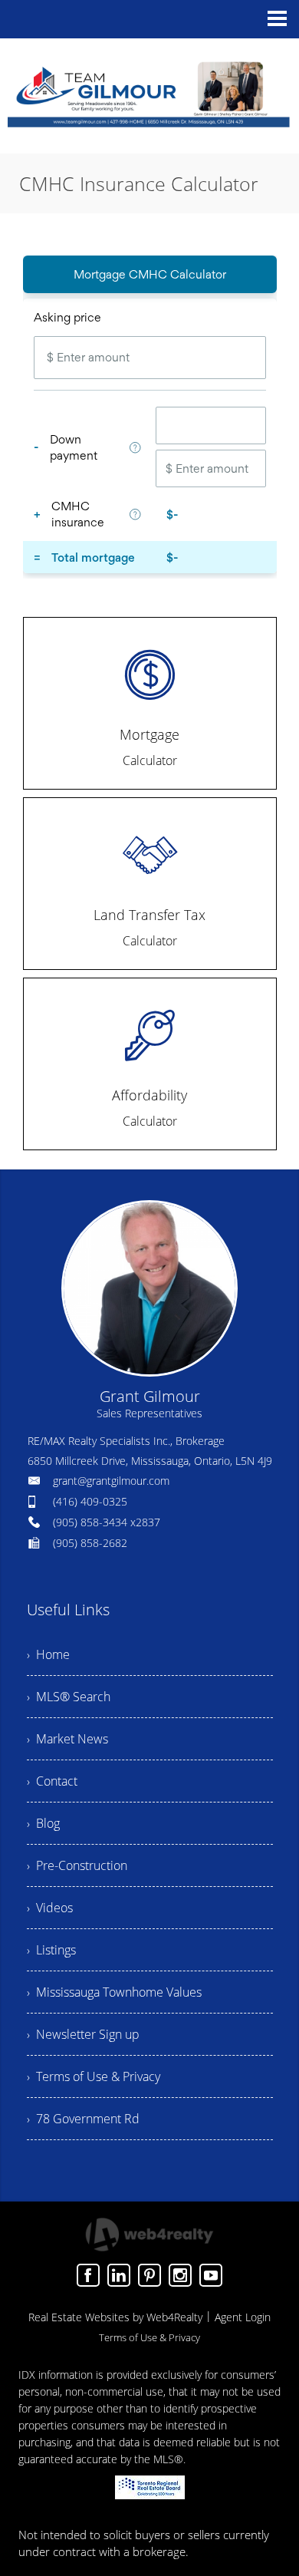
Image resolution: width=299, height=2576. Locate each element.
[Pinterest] (149, 2275)
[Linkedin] (119, 2275)
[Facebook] (88, 2275)
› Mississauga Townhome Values (114, 1992)
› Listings (51, 1950)
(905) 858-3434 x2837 (107, 1522)
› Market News (67, 1739)
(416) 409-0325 (90, 1501)
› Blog (43, 1823)
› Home (48, 1654)
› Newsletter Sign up (83, 2034)
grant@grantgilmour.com (111, 1481)
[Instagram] (180, 2275)
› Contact (52, 1781)
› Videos (50, 1908)
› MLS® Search (69, 1697)
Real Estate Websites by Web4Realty (115, 2317)
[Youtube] (211, 2275)
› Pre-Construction (77, 1865)
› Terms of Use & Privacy (94, 2076)
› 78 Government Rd (83, 2119)
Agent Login (243, 2317)
